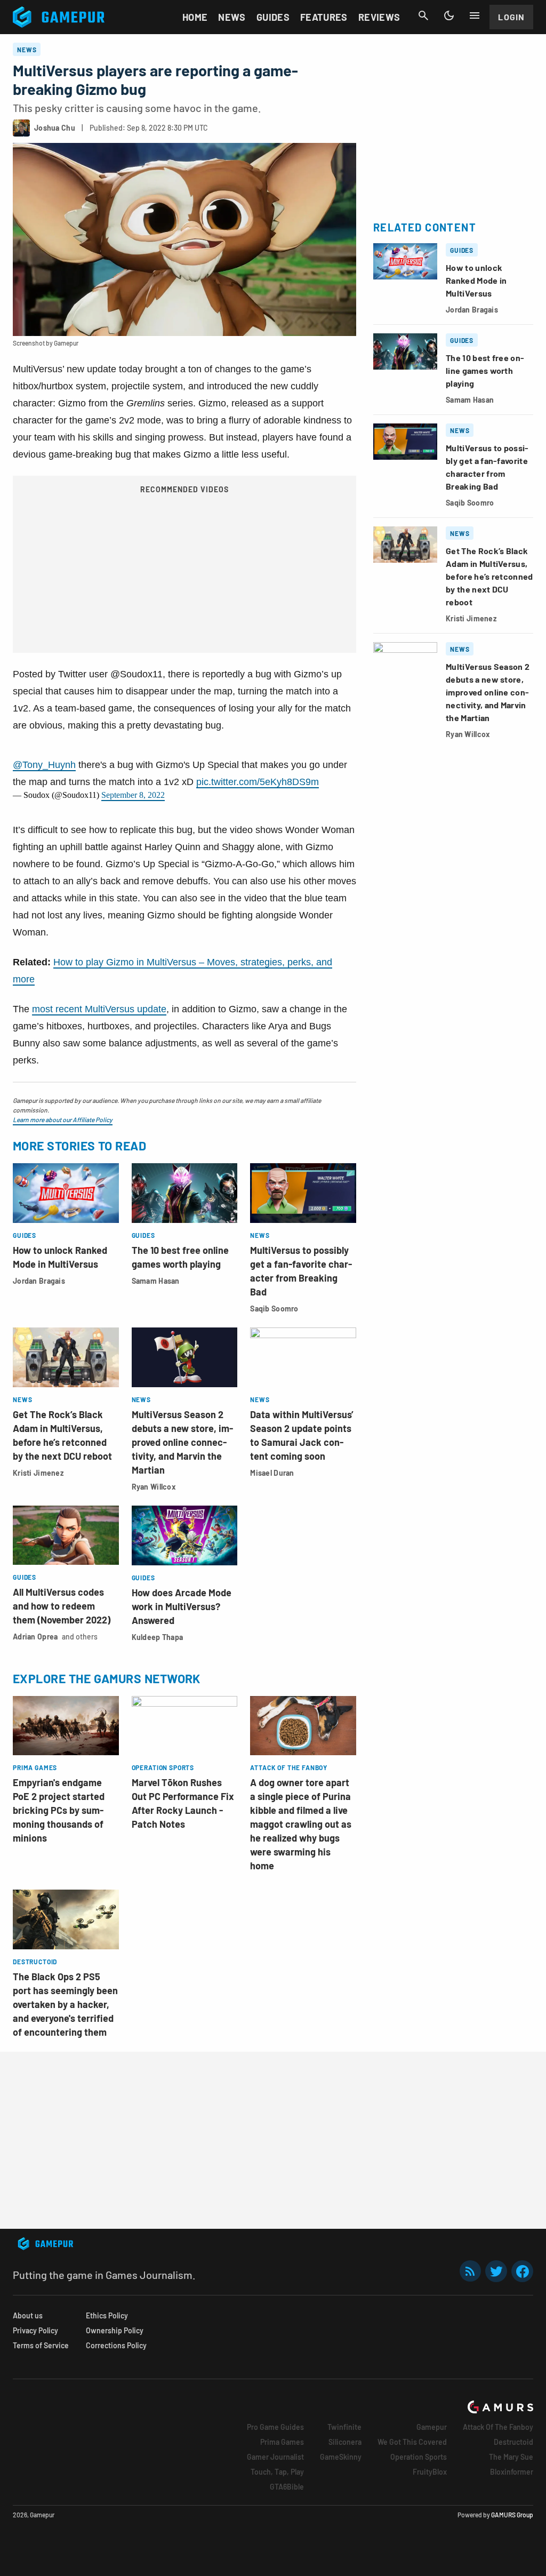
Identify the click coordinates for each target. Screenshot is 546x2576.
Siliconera (345, 2442)
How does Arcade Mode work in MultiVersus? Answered (182, 1606)
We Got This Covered (412, 2442)
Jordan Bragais (39, 1281)
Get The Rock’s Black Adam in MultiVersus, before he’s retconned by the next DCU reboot (489, 576)
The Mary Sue (511, 2457)
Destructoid (513, 2442)
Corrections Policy (116, 2345)
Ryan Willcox (154, 1487)
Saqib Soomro (274, 1309)
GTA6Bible (287, 2487)
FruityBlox (430, 2472)
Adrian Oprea (35, 1637)
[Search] (423, 15)
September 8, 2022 (133, 795)
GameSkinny (341, 2457)
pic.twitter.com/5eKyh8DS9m (258, 782)
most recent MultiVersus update (99, 1009)
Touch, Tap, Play (277, 2472)
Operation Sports (419, 2457)
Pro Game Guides (275, 2427)
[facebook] (522, 2271)
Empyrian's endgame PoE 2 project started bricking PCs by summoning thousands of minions (59, 1810)
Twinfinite (344, 2427)
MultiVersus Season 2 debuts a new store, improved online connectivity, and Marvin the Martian (182, 1442)
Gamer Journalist (275, 2457)
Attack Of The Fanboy (498, 2427)
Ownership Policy (115, 2330)
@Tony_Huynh (44, 765)
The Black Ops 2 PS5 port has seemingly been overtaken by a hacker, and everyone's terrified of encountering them (65, 2004)
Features (324, 17)
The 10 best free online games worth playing (485, 370)
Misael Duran (272, 1473)
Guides (273, 17)
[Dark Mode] (449, 15)
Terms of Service (41, 2345)
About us (28, 2315)
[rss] (470, 2271)
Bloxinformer (512, 2472)
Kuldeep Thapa (158, 1637)
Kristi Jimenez (38, 1473)
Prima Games (282, 2442)
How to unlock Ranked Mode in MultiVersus (476, 280)
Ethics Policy (107, 2315)
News (232, 17)
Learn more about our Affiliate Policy (63, 1119)
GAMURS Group (512, 2515)
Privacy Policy (35, 2330)
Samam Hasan (156, 1281)
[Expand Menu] (475, 15)
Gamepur (432, 2427)
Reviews (379, 17)
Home (195, 17)
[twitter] (496, 2271)
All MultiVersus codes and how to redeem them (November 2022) (62, 1606)
